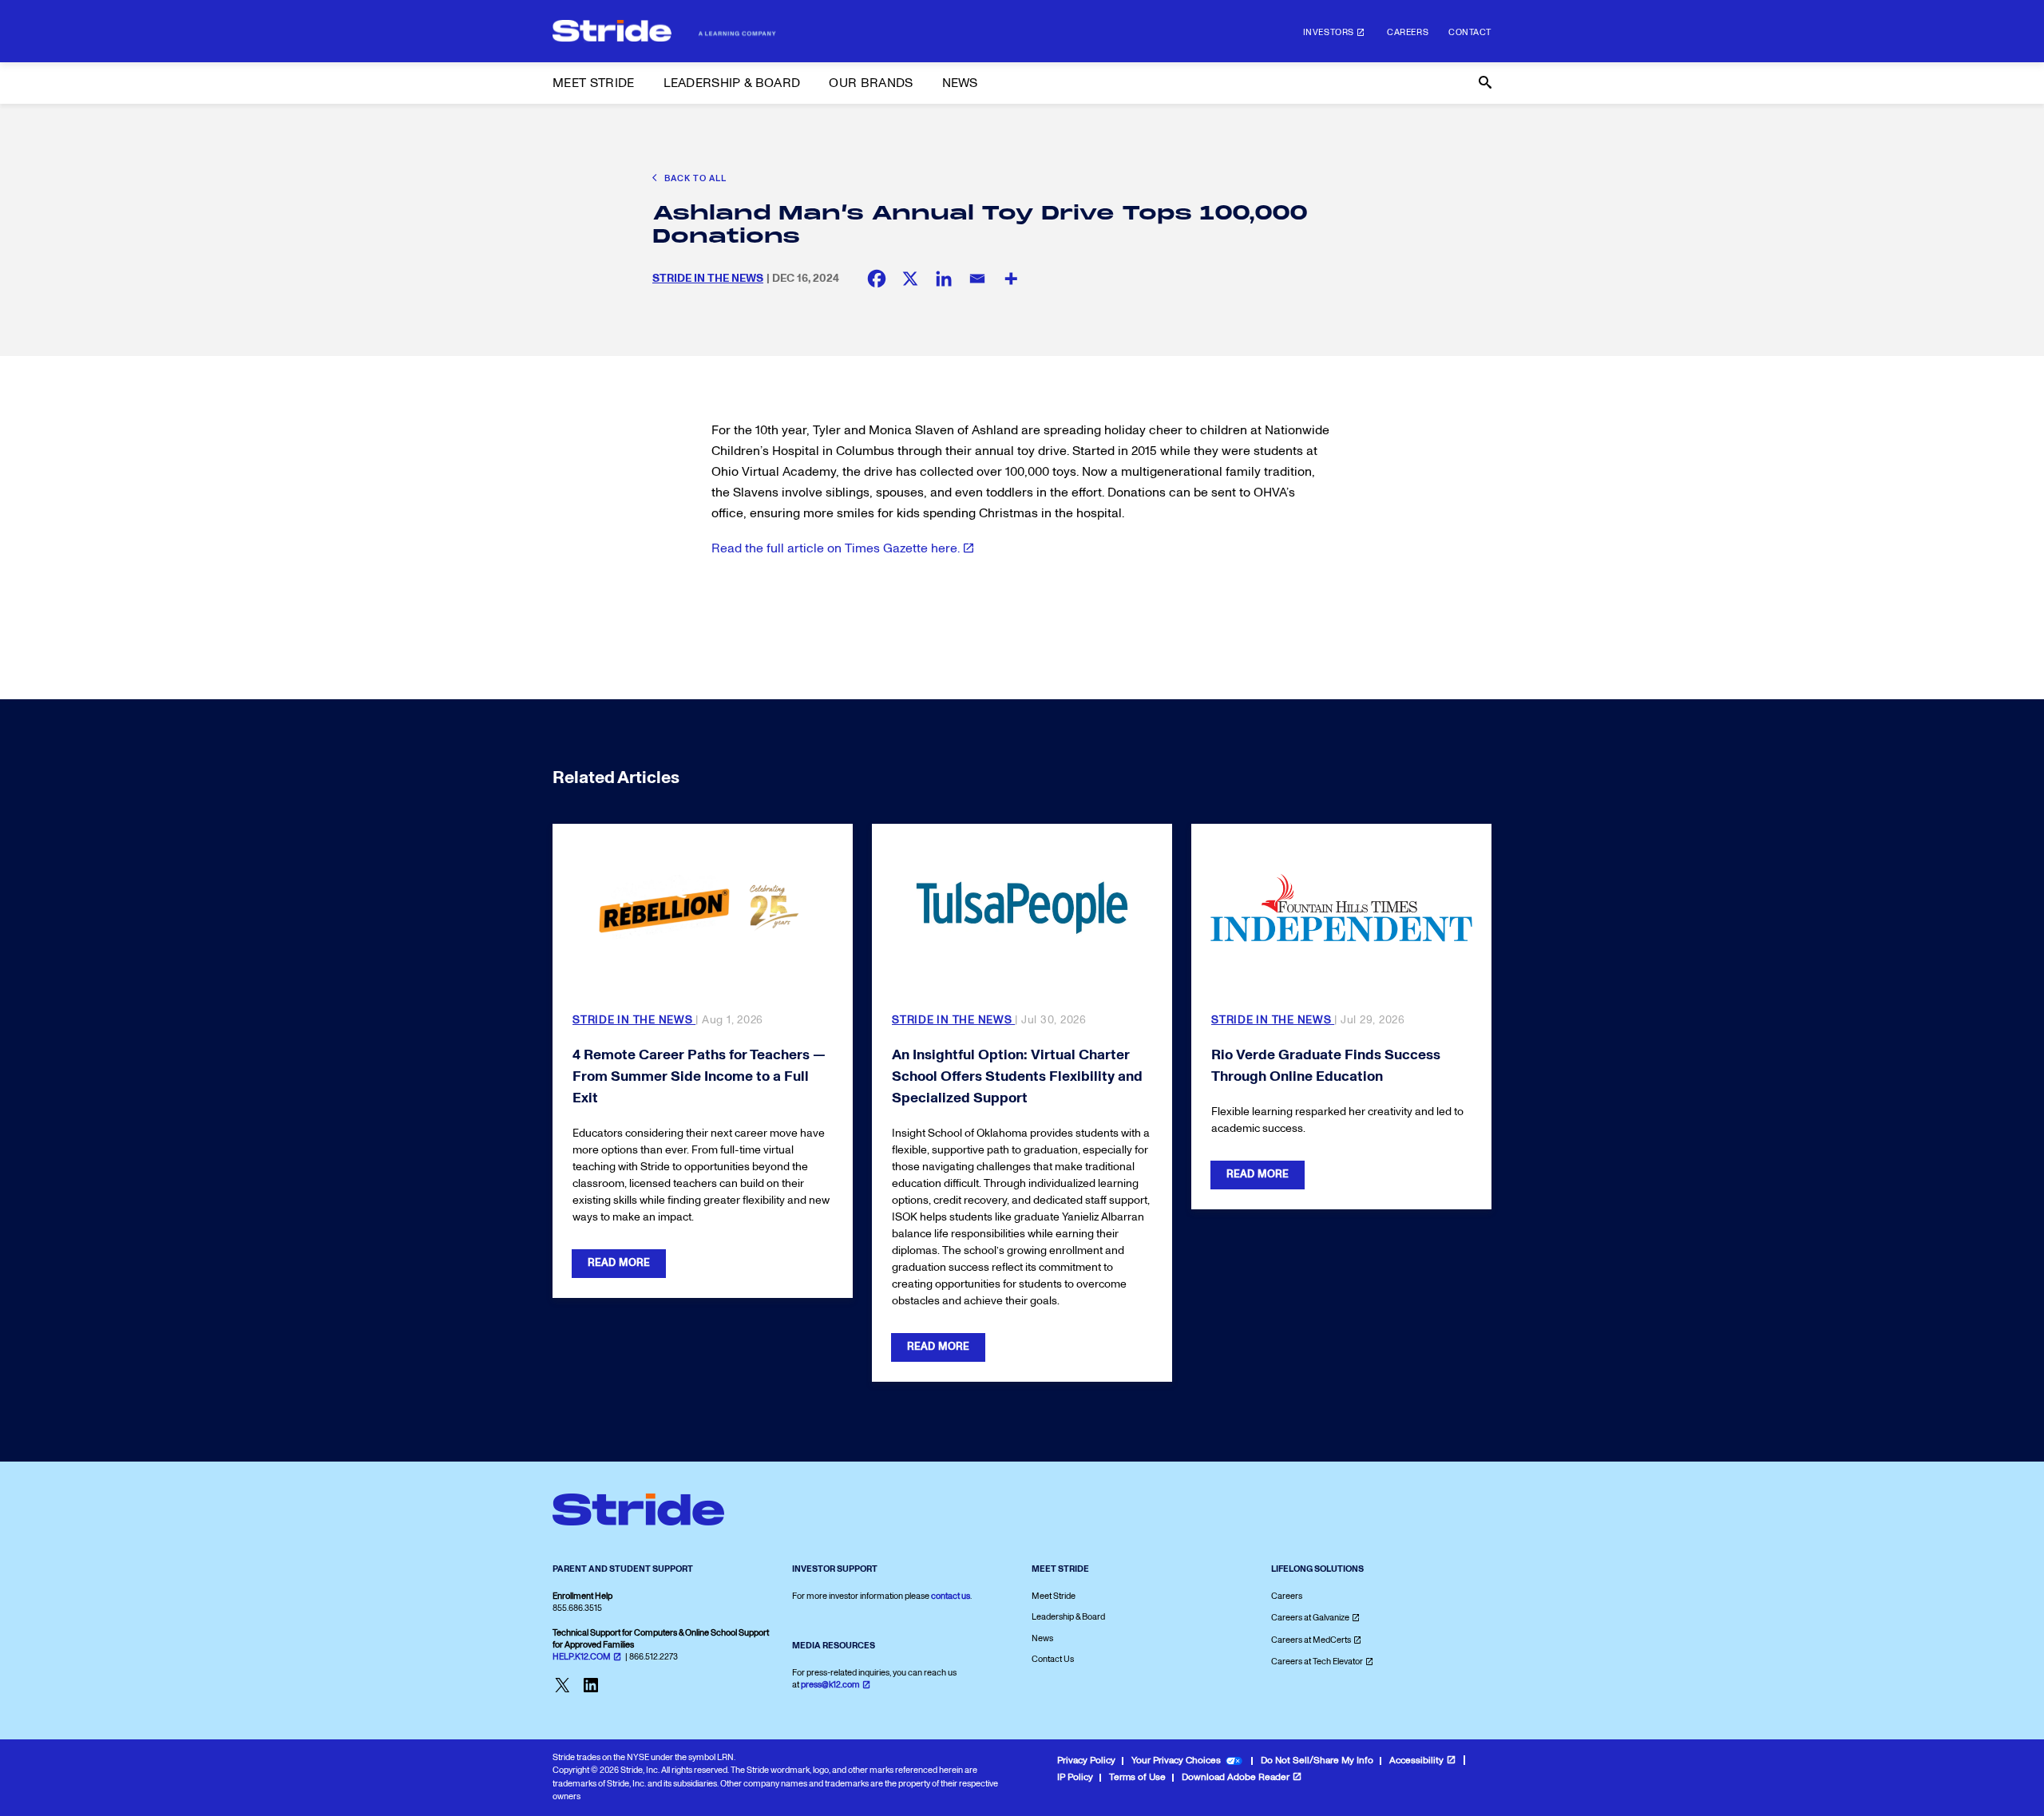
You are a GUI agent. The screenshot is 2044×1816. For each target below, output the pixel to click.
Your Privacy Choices (1176, 1761)
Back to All (694, 178)
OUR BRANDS (871, 83)
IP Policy (1075, 1777)
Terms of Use (1137, 1777)
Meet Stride (1054, 1596)
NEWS (960, 83)
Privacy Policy (1086, 1761)
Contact (1470, 32)
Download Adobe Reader (1236, 1777)
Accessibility (1416, 1761)
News (1042, 1638)
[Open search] (1483, 83)
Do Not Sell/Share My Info (1317, 1761)
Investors (1329, 32)
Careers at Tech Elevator (1317, 1662)
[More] (1011, 279)
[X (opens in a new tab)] (910, 279)
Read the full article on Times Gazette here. (836, 548)
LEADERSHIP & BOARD (732, 83)
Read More (619, 1263)
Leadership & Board (1068, 1617)
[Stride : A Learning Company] (664, 31)
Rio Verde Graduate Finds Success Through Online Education (1326, 1066)
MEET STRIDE (594, 83)
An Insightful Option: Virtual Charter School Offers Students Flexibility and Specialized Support (1017, 1076)
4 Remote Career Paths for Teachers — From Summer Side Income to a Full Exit (699, 1076)
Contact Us (1053, 1659)
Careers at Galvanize (1310, 1618)
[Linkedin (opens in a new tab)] (944, 279)
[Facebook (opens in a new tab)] (877, 279)
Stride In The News (708, 278)
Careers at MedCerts (1311, 1640)
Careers (1408, 32)
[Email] (977, 279)
